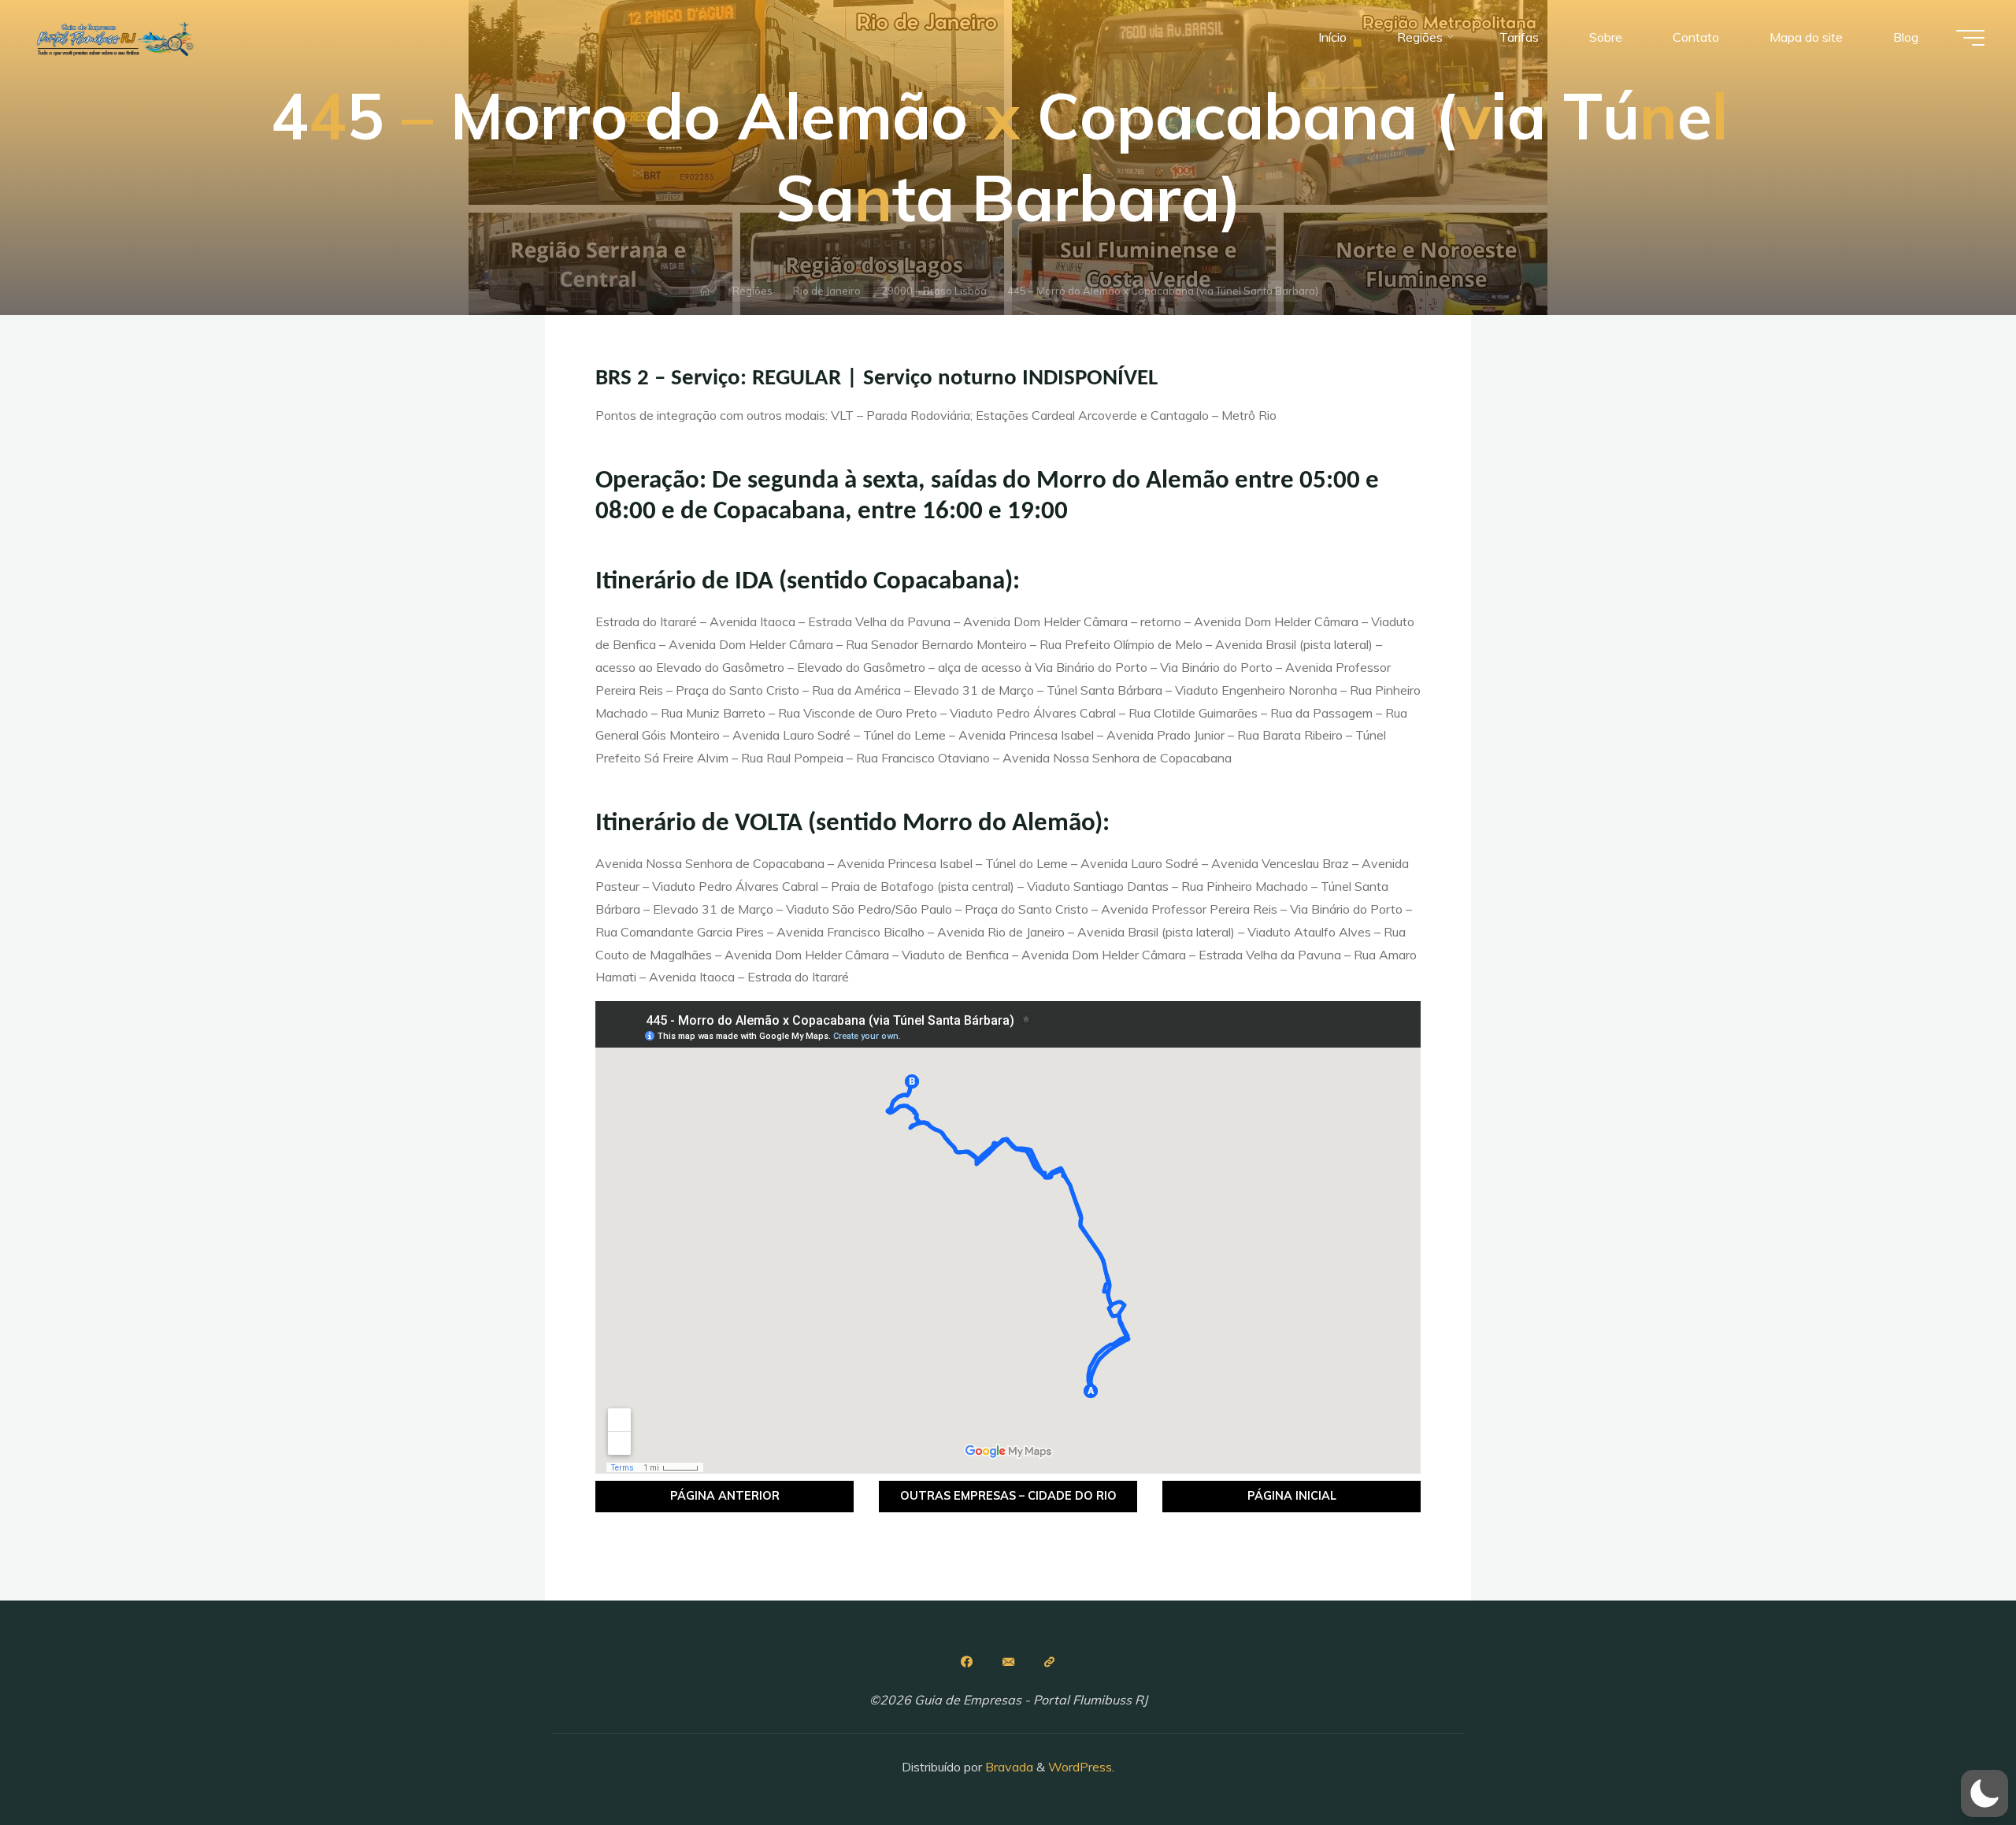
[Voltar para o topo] (1955, 1764)
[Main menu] (1970, 38)
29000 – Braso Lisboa (934, 291)
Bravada (1008, 1767)
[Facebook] (966, 1662)
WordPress (1080, 1767)
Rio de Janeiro (827, 291)
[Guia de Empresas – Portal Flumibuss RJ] (114, 37)
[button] (1984, 1793)
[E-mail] (1008, 1662)
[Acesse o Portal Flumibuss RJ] (1050, 1662)
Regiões (752, 291)
